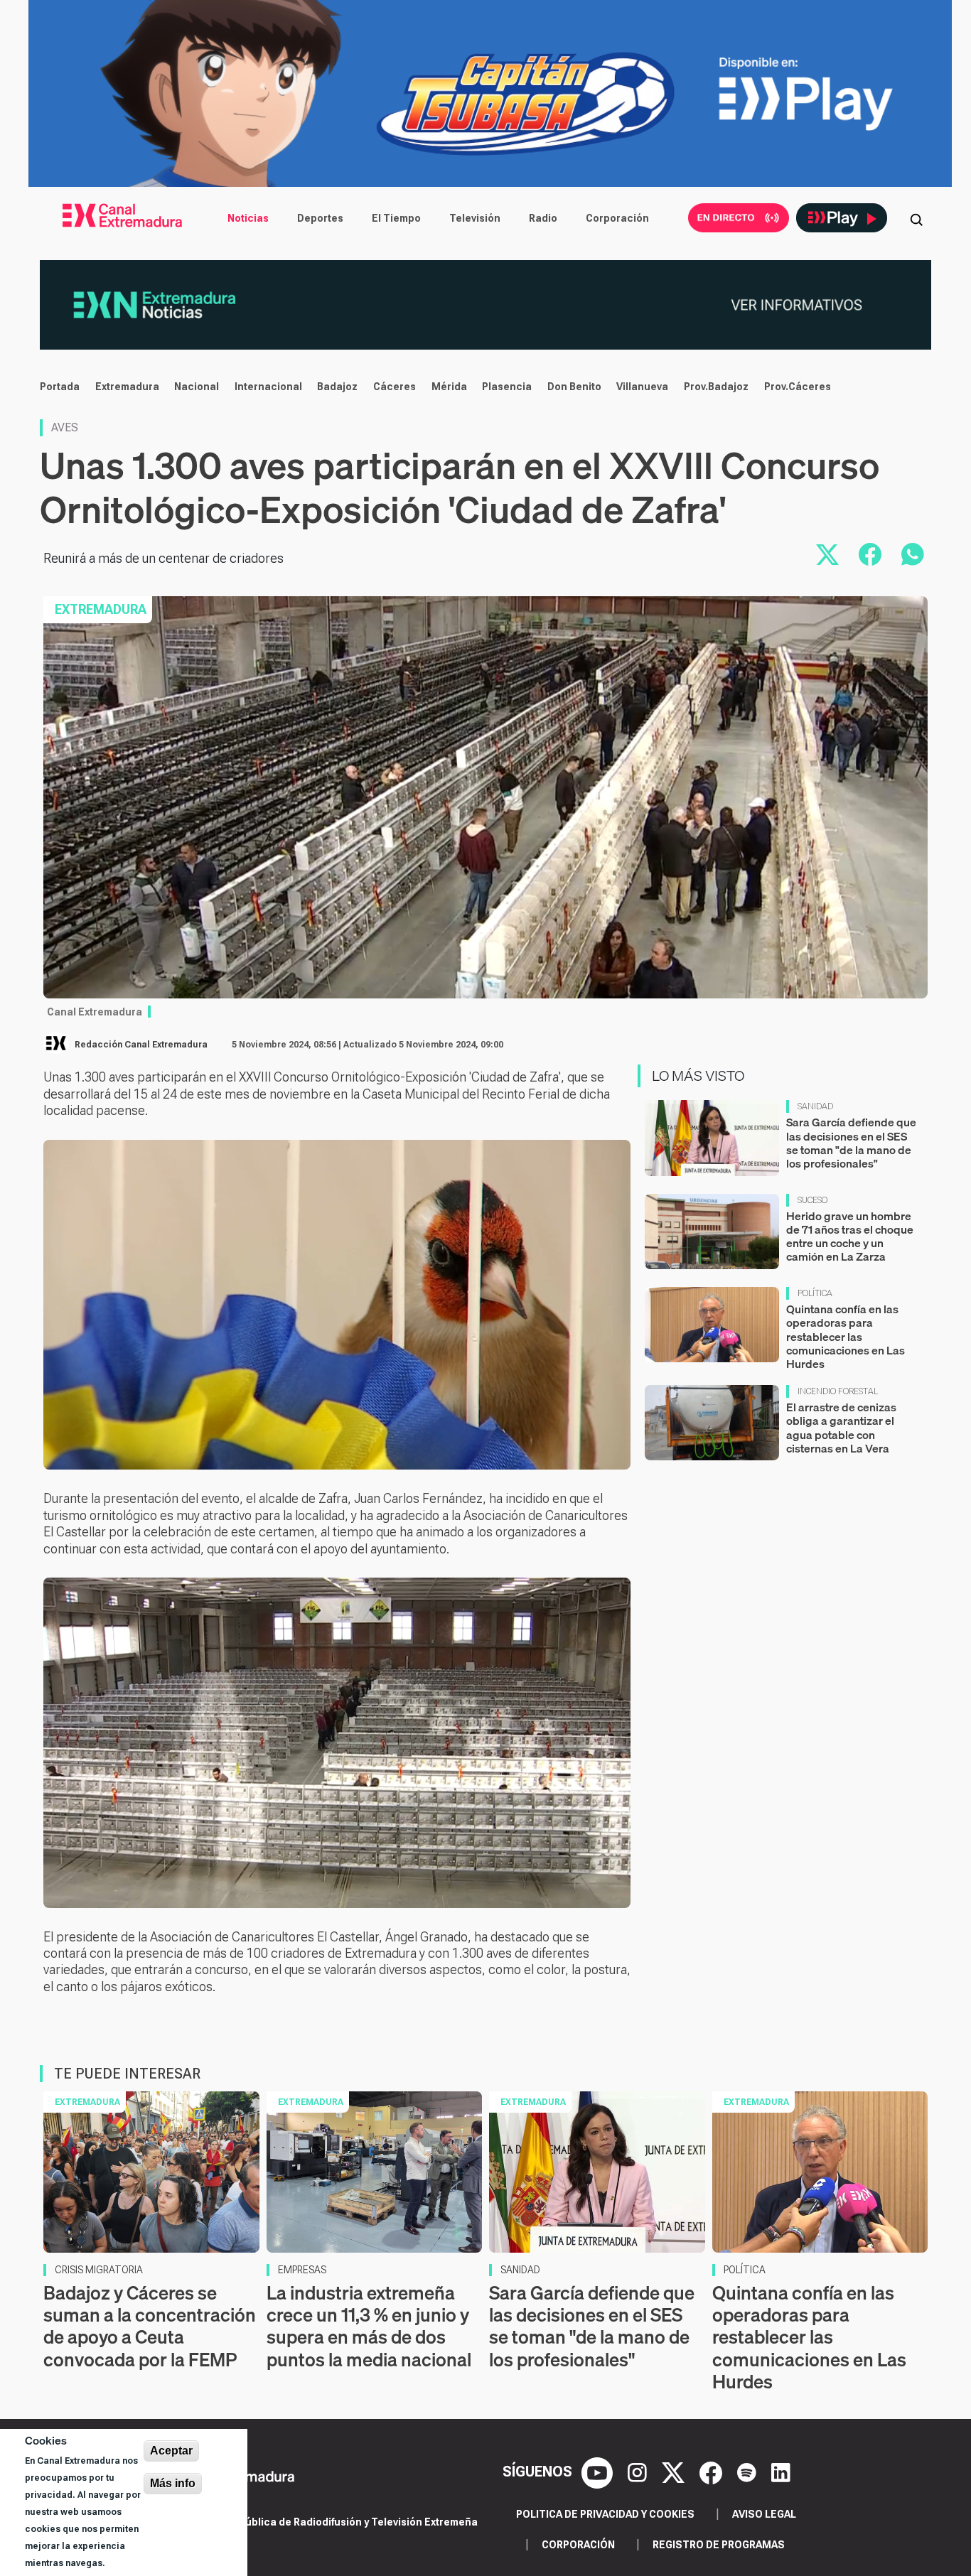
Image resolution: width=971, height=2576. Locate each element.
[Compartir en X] (827, 554)
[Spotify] (749, 2472)
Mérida (449, 387)
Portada (60, 387)
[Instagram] (639, 2472)
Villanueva (642, 387)
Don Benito (574, 387)
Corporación (617, 218)
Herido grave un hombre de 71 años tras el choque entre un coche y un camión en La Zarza (850, 1236)
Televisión (475, 218)
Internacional (268, 387)
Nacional (197, 387)
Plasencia (507, 387)
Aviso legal (764, 2514)
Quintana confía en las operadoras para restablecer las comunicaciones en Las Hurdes (846, 1336)
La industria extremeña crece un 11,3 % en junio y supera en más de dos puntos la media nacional (369, 2326)
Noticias (248, 218)
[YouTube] (599, 2472)
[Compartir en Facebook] (870, 554)
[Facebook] (713, 2472)
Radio (543, 218)
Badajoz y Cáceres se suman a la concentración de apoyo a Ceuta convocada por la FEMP (150, 2326)
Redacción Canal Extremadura (141, 1045)
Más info (173, 2483)
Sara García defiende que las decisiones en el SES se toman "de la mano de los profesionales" (851, 1143)
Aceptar (171, 2451)
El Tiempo (396, 218)
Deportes (320, 218)
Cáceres (395, 387)
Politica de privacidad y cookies (605, 2514)
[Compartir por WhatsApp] (913, 554)
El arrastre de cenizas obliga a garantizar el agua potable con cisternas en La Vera (841, 1428)
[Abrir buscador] (916, 218)
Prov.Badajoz (716, 387)
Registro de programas (719, 2545)
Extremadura (127, 387)
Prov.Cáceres (798, 387)
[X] (675, 2472)
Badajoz (337, 387)
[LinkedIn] (781, 2472)
